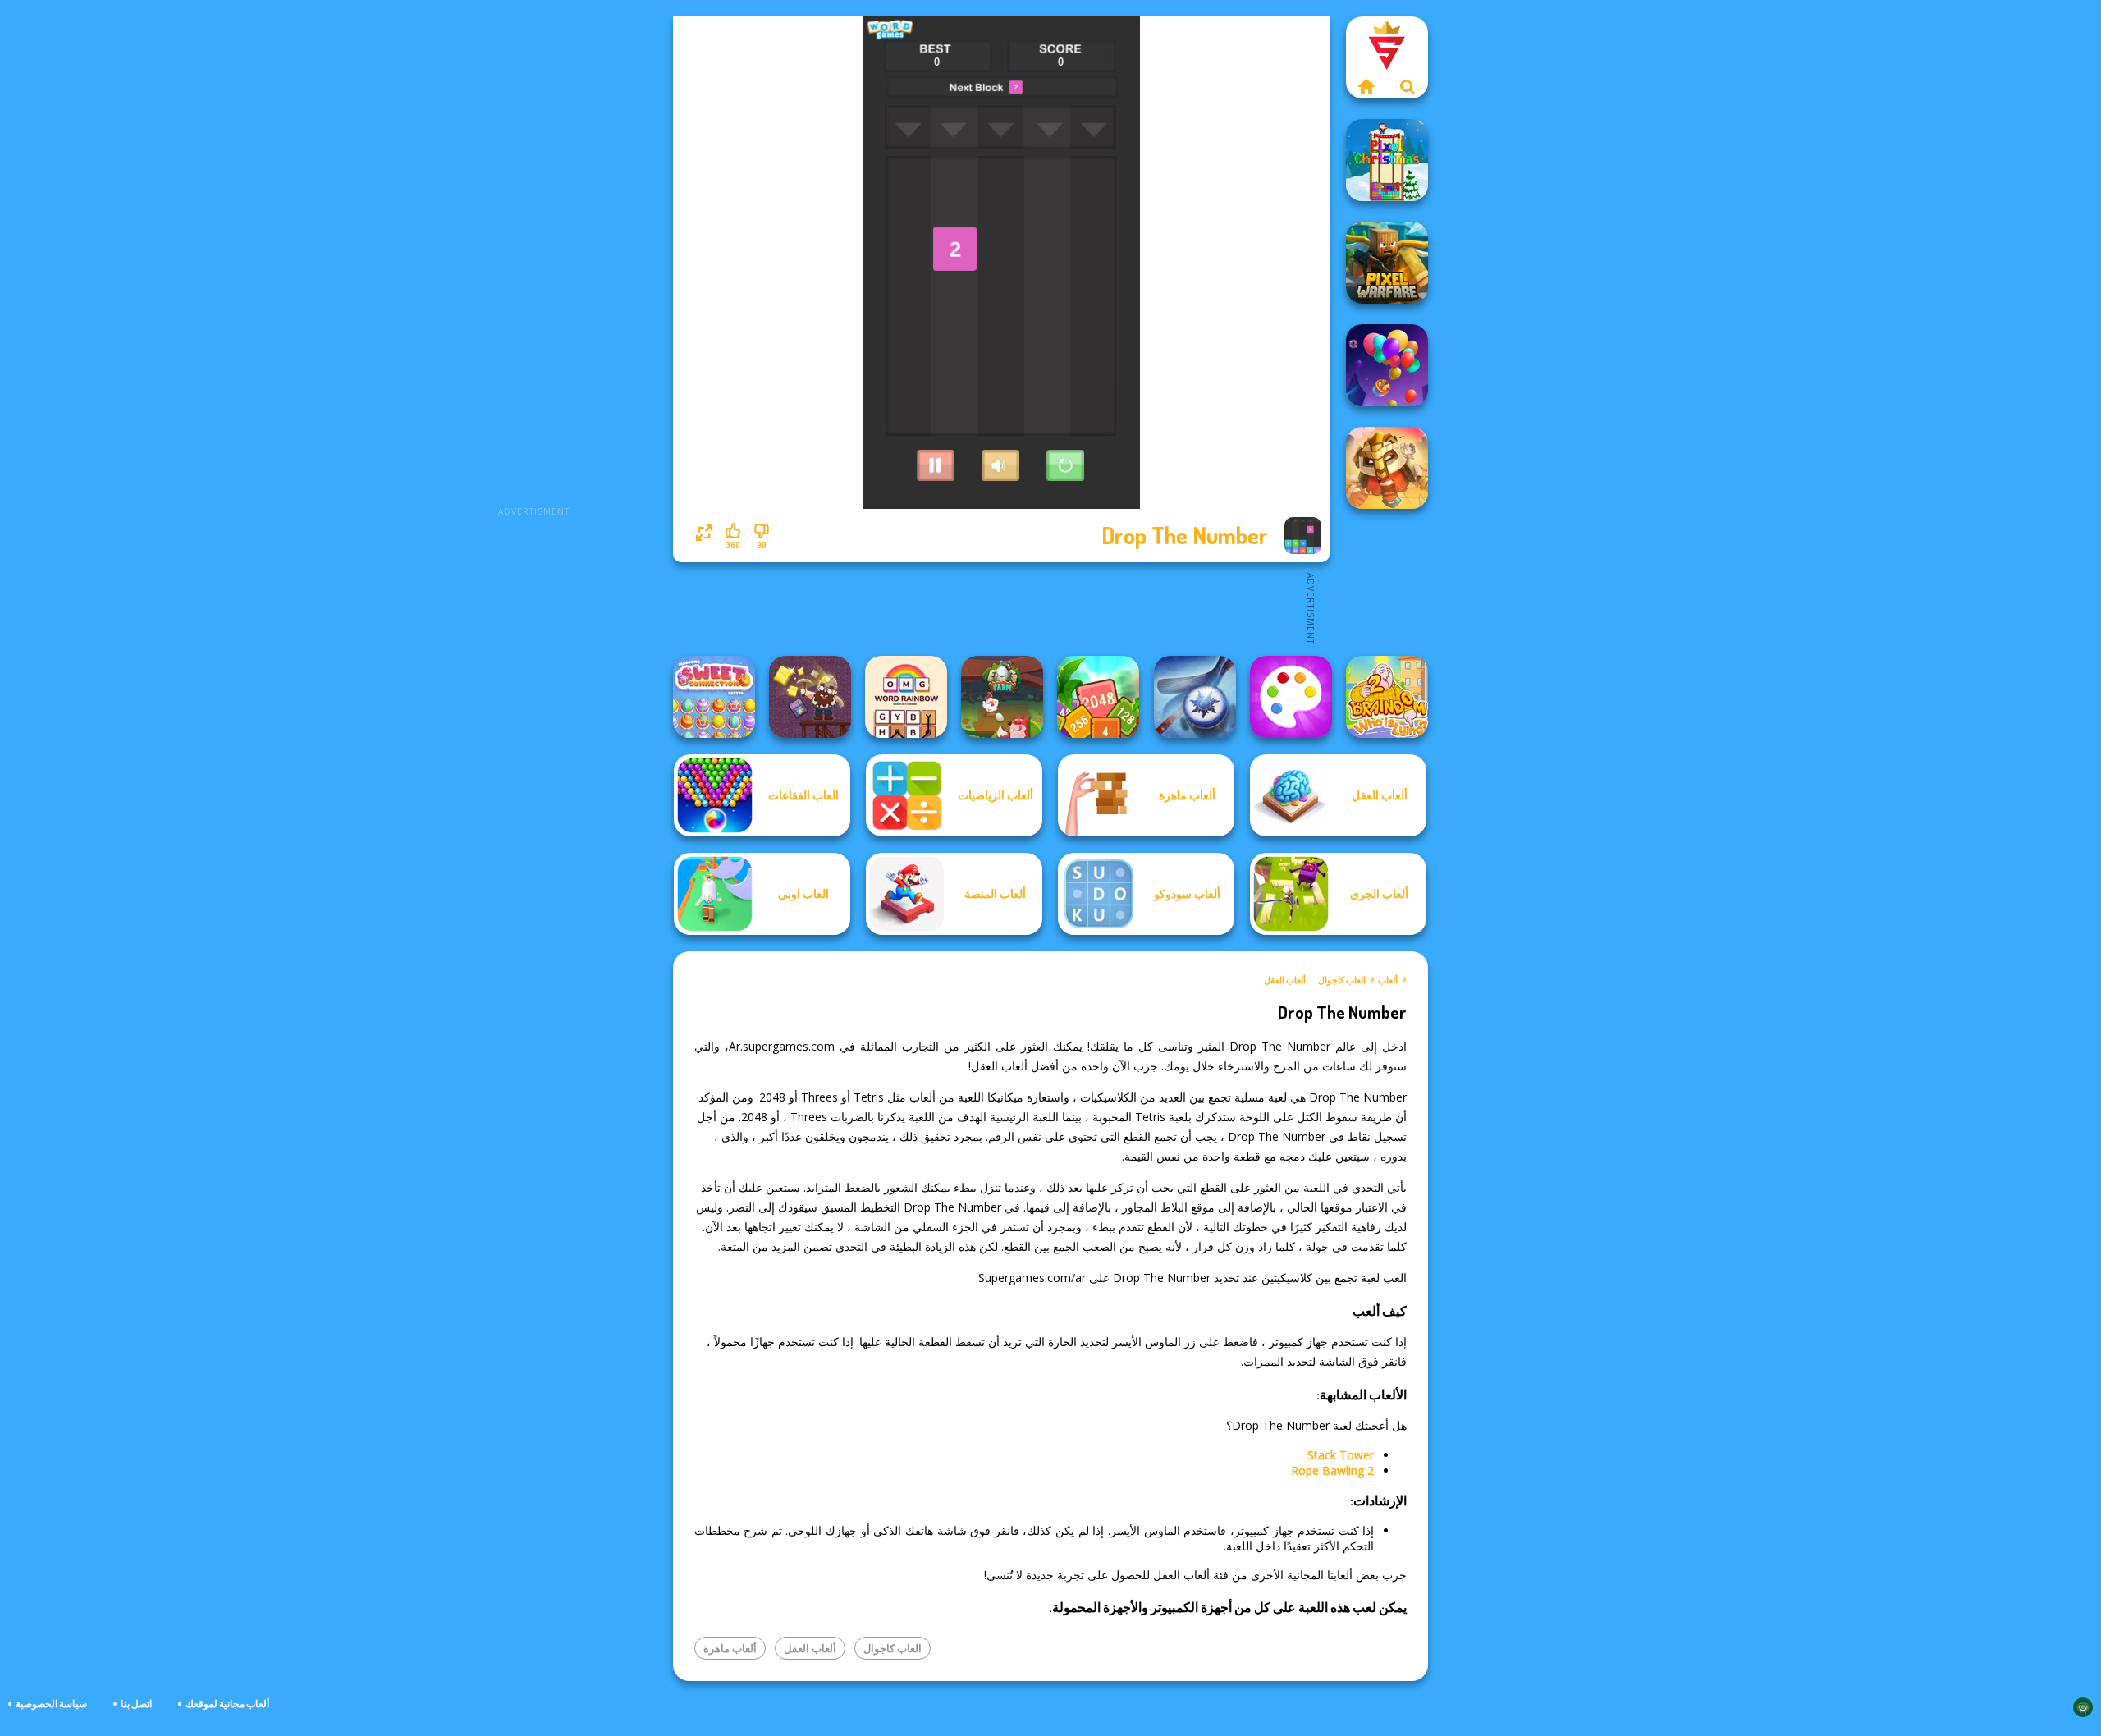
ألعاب (1388, 980)
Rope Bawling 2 (1332, 1470)
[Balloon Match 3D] (1387, 365)
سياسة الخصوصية (51, 1704)
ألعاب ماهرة (730, 1648)
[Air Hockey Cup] (1195, 697)
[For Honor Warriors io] (1387, 468)
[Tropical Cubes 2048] (1098, 697)
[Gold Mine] (810, 697)
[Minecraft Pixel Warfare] (1387, 263)
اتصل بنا (136, 1704)
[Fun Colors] (1291, 697)
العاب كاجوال (1342, 980)
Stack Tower (1341, 1455)
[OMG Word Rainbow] (906, 697)
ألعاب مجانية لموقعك (227, 1704)
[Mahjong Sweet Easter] (714, 697)
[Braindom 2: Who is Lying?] (1387, 697)
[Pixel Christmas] (1387, 160)
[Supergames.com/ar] (1366, 86)
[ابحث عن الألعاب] (1408, 86)
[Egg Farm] (1002, 697)
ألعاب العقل (1285, 980)
